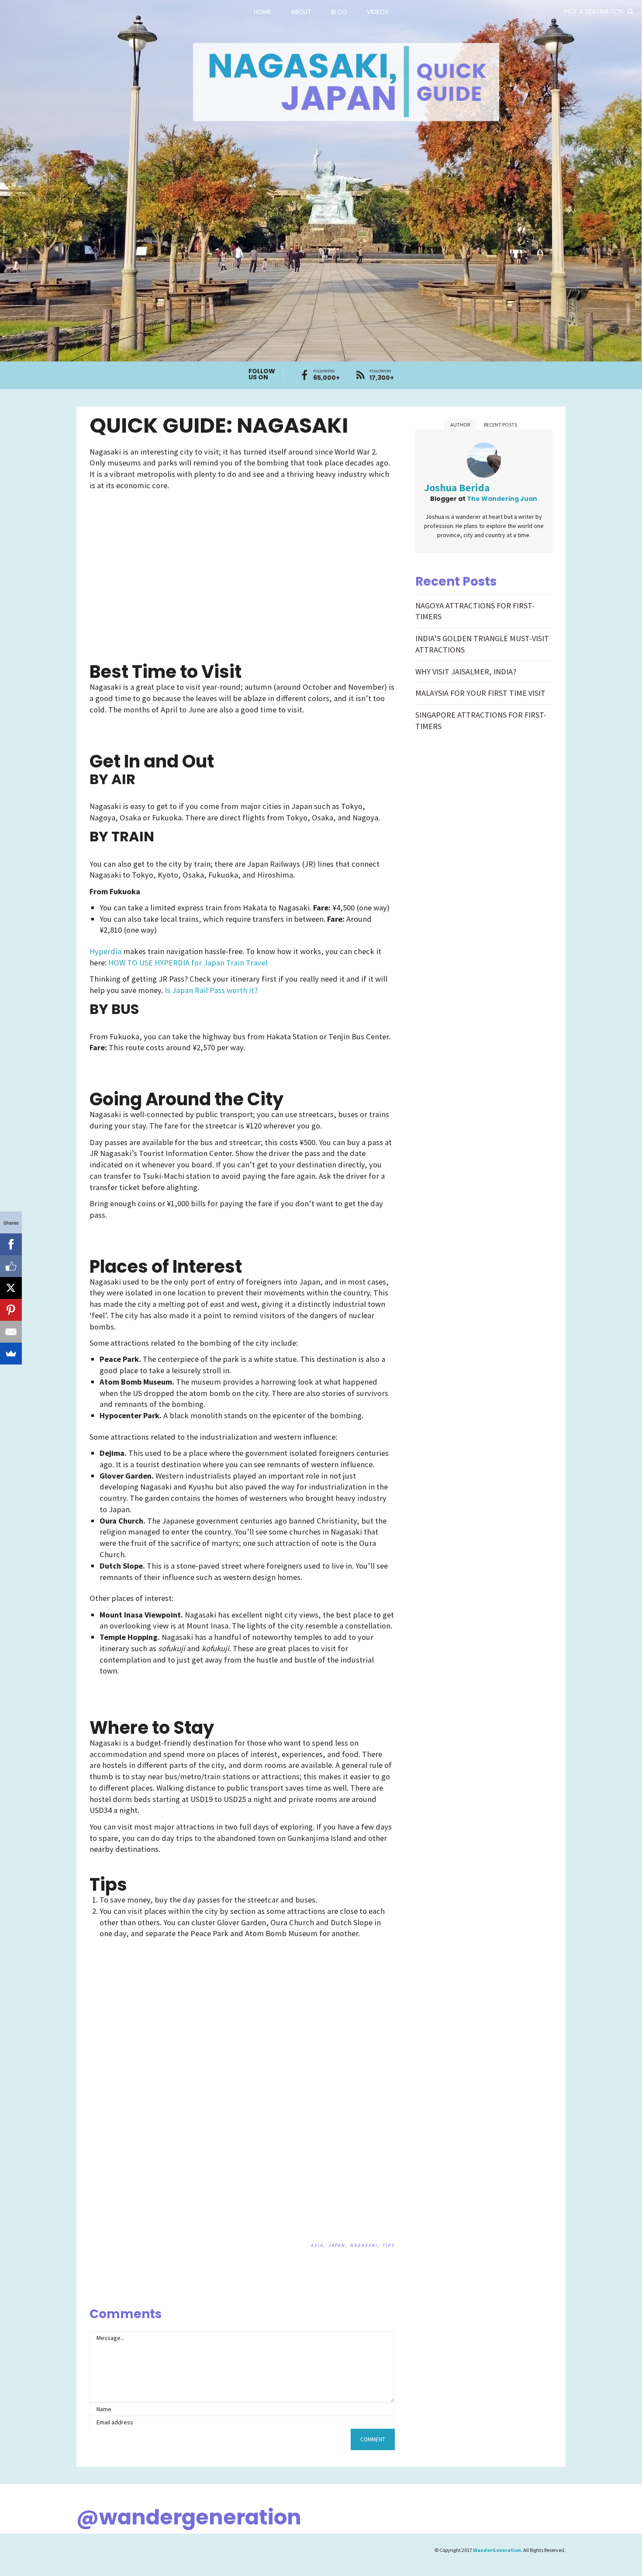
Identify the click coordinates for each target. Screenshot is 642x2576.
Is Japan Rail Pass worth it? (211, 990)
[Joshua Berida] (484, 462)
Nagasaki (364, 2245)
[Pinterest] (11, 1310)
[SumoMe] (11, 1354)
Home (262, 12)
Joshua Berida (457, 488)
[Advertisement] (166, 559)
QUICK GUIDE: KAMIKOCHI (366, 2297)
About (301, 12)
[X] (11, 1288)
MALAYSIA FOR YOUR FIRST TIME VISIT (480, 693)
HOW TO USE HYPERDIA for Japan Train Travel (188, 963)
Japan (337, 2245)
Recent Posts (500, 425)
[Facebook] (11, 1244)
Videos (378, 12)
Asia (317, 2245)
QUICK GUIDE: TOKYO (387, 2297)
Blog (339, 12)
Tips (388, 2245)
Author (460, 425)
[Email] (11, 1332)
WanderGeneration (497, 2550)
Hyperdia (105, 951)
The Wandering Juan (502, 499)
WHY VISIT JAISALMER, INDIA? (466, 672)
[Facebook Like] (11, 1266)
